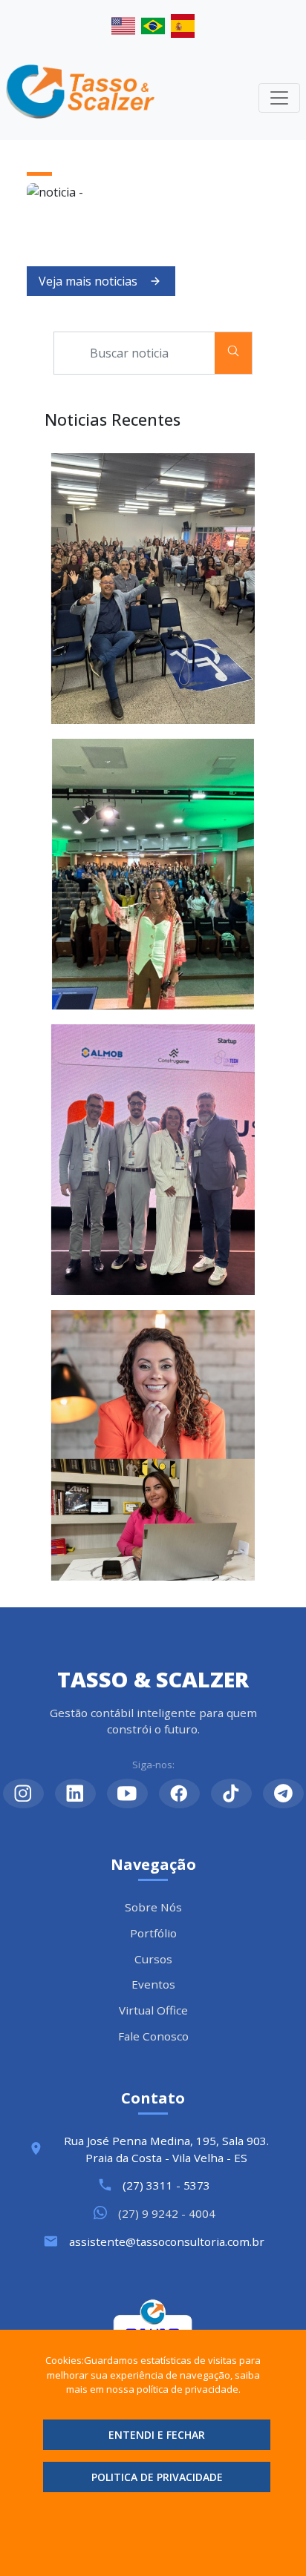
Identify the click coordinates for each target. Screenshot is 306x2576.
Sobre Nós (153, 1907)
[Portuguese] (156, 23)
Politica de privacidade (157, 2477)
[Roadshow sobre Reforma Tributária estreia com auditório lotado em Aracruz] (153, 589)
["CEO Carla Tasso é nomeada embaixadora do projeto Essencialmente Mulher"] (153, 1445)
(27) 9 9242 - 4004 (167, 2213)
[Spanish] (183, 23)
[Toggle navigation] (279, 98)
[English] (126, 23)
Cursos (153, 1959)
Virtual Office (153, 2010)
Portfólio (153, 1933)
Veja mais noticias (88, 281)
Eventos (153, 1984)
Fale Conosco (153, 2036)
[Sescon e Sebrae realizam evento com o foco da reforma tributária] (153, 874)
